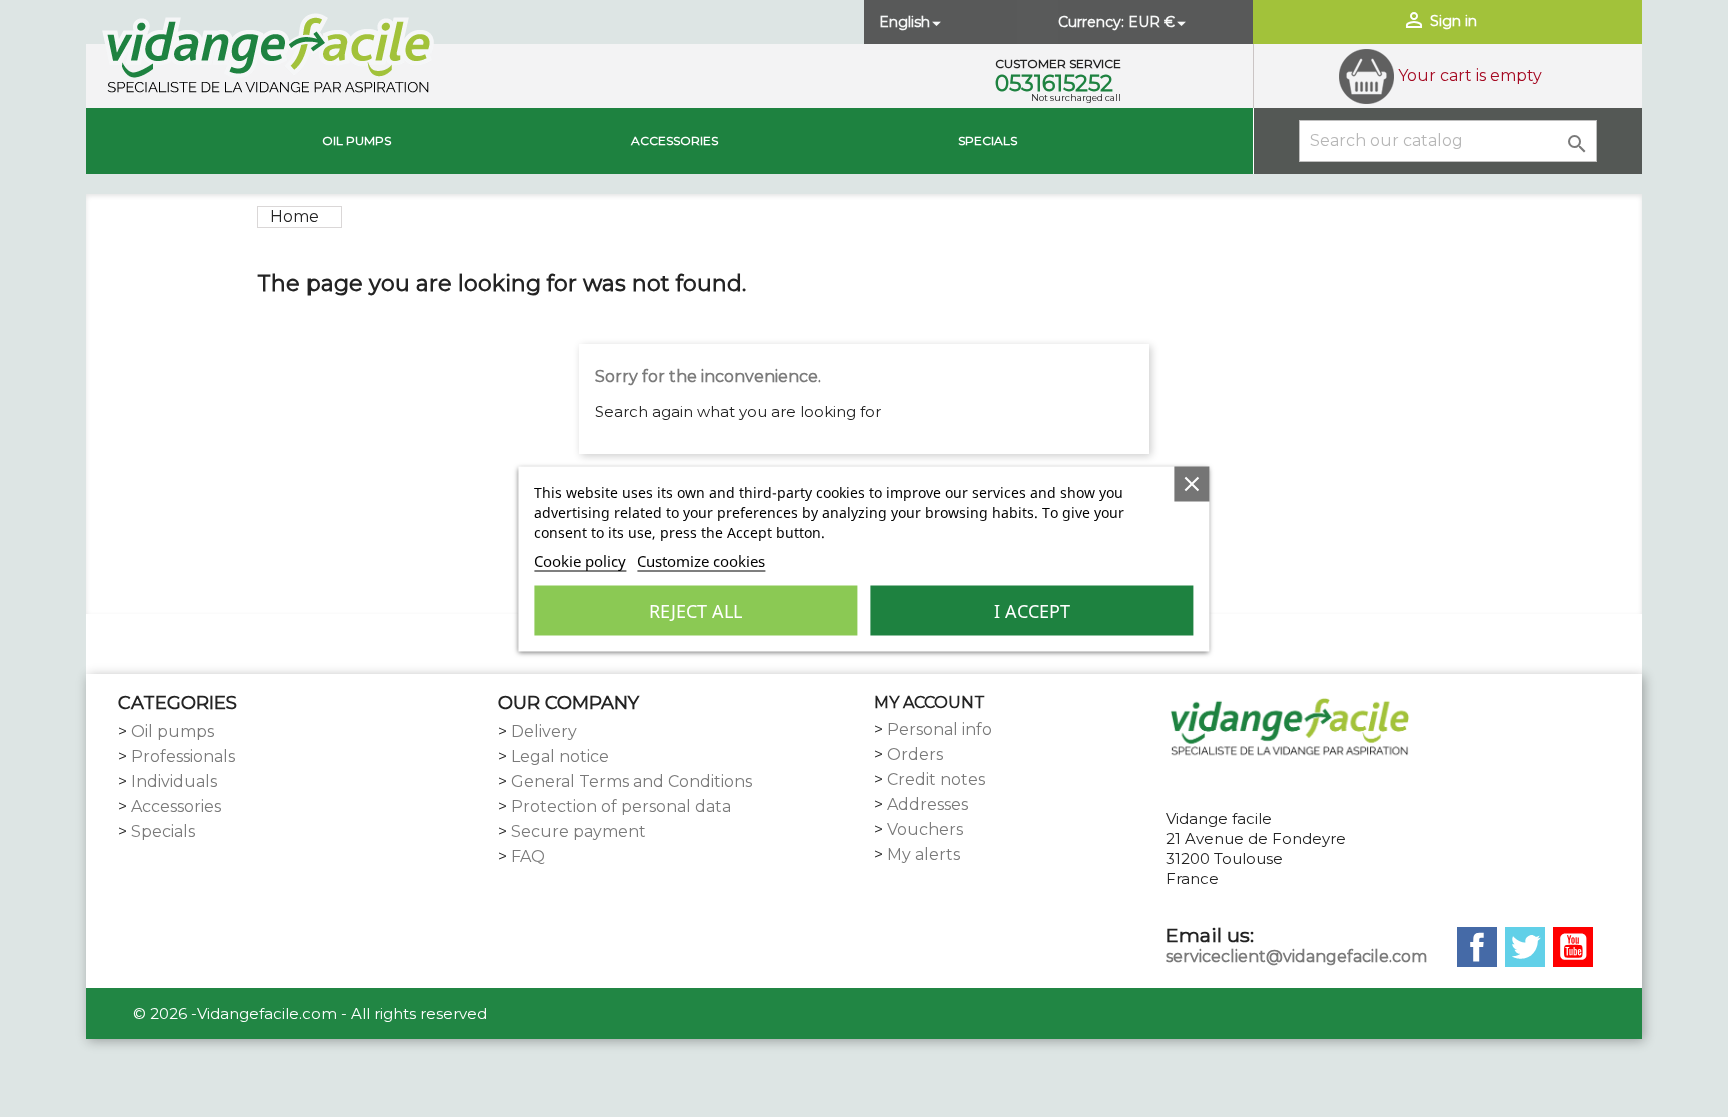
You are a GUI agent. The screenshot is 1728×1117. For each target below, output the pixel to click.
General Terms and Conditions (631, 781)
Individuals (174, 781)
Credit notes (936, 779)
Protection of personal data (621, 806)
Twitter (1525, 947)
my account (929, 702)
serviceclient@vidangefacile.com (1296, 956)
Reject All (695, 610)
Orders (915, 754)
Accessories (674, 140)
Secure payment (578, 831)
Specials (987, 140)
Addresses (927, 804)
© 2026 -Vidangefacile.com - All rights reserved (310, 1013)
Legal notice (560, 756)
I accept (1032, 610)
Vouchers (925, 829)
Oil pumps (356, 140)
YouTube (1573, 947)
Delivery (544, 731)
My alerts (923, 854)
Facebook (1477, 947)
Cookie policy (580, 560)
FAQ (528, 856)
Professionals (183, 756)
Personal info (939, 729)
